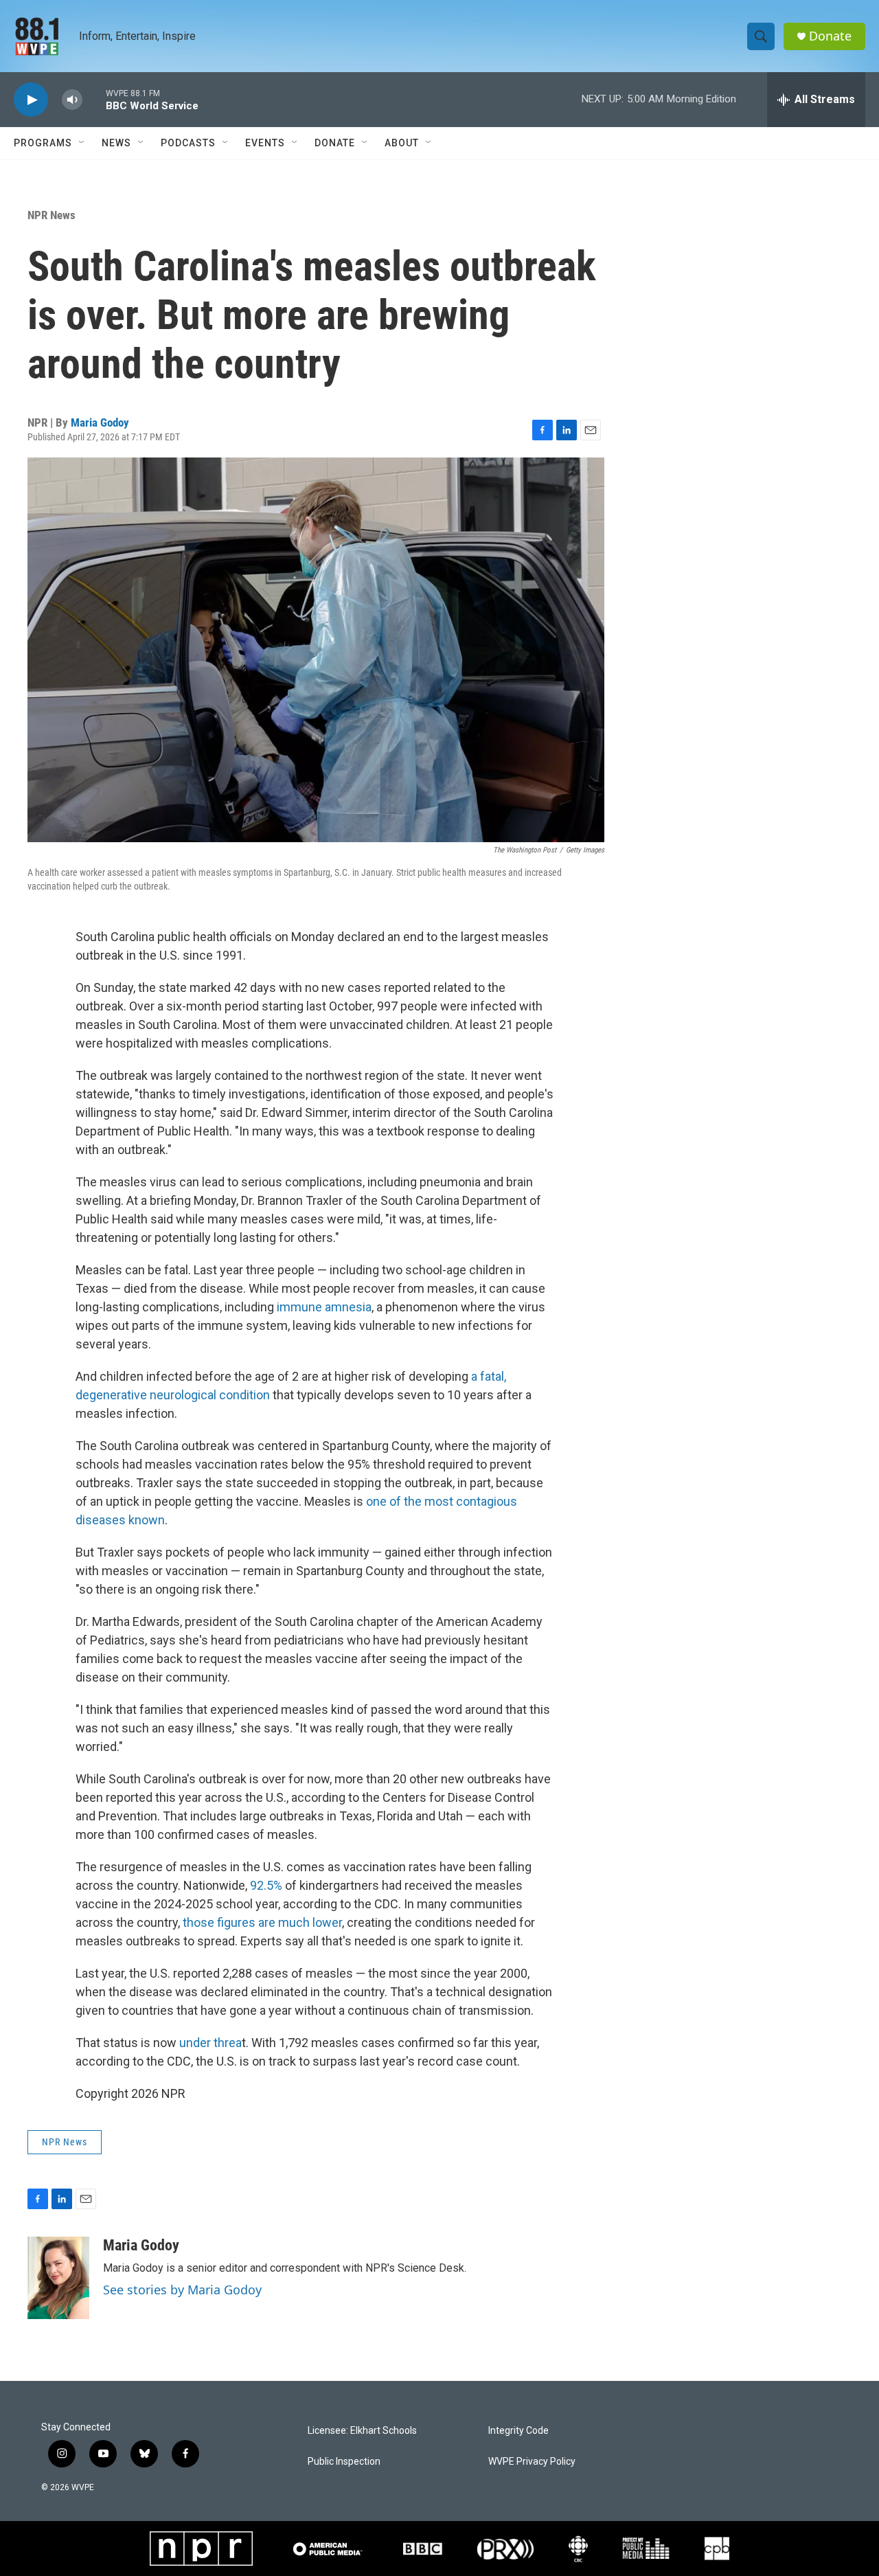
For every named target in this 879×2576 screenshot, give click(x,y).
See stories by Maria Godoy (182, 2290)
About (402, 143)
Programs (43, 143)
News (116, 143)
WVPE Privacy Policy (532, 2462)
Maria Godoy (100, 422)
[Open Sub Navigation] (82, 143)
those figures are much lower (262, 1922)
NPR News (52, 215)
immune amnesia (324, 1307)
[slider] (94, 99)
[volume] (72, 100)
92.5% (266, 1885)
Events (265, 143)
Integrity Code (518, 2431)
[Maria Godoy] (58, 2278)
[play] (31, 100)
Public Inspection (344, 2462)
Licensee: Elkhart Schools (362, 2431)
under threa (210, 2043)
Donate (830, 36)
